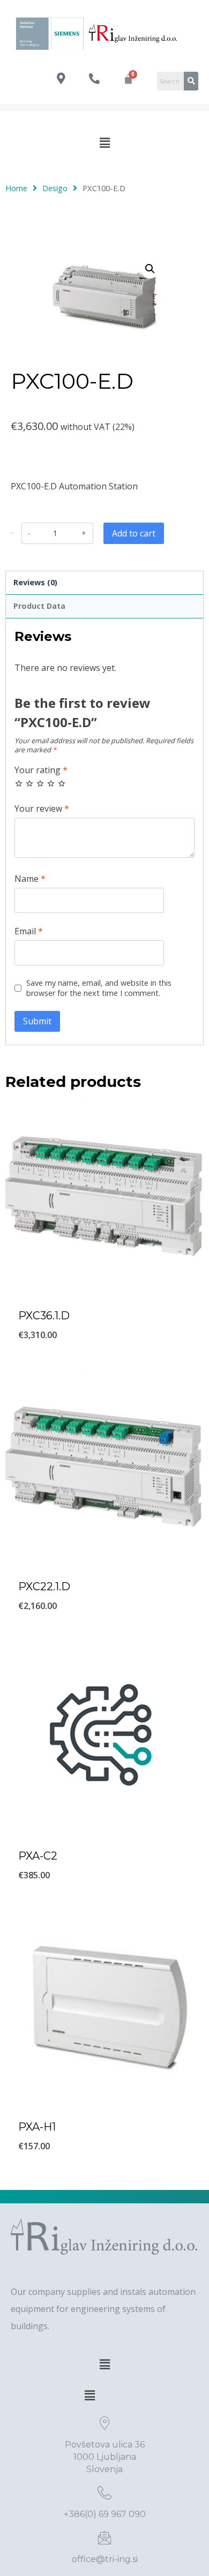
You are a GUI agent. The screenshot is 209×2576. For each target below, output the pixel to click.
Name (30, 879)
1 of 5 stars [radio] (19, 783)
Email (29, 931)
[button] (104, 142)
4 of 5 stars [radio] (51, 783)
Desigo (55, 188)
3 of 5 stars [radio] (40, 783)
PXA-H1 (37, 2127)
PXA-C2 (38, 1856)
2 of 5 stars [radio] (29, 783)
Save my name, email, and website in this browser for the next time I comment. (99, 988)
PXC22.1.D (44, 1587)
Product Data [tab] (39, 606)
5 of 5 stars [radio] (62, 783)
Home (16, 188)
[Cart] (128, 79)
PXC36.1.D (44, 1316)
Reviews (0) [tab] (35, 582)
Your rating (41, 770)
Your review (42, 809)
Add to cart (134, 533)
